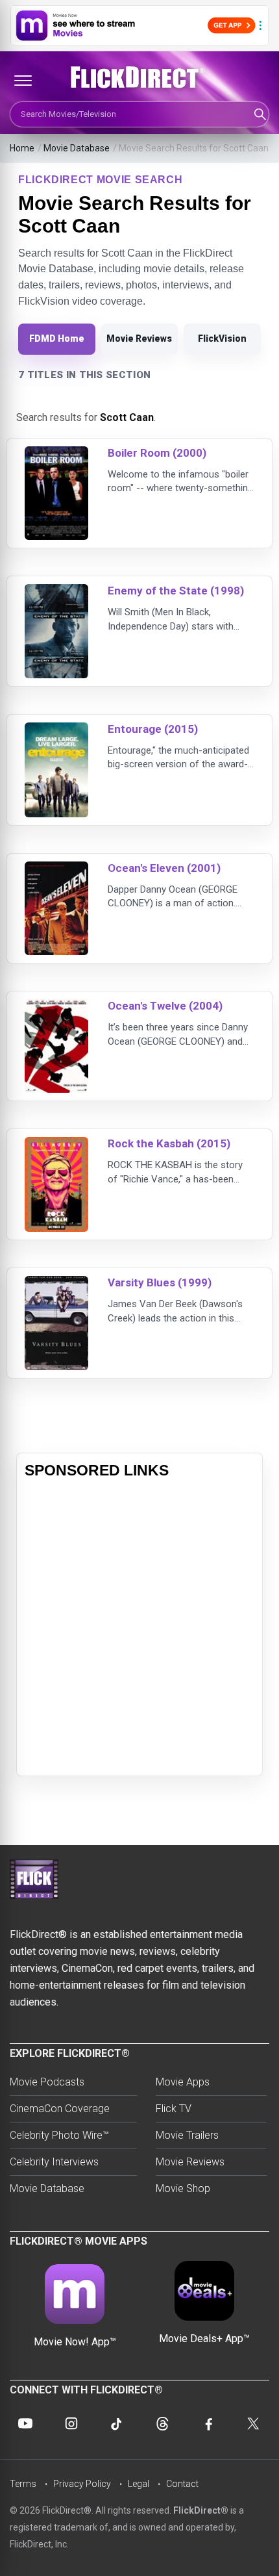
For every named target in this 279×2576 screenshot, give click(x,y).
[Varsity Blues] (56, 1284)
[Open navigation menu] (23, 81)
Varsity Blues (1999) (160, 1282)
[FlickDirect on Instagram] (71, 2423)
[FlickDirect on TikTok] (117, 2423)
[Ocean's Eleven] (56, 870)
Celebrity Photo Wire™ (59, 2135)
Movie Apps (183, 2082)
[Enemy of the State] (56, 592)
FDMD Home (57, 338)
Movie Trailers (187, 2135)
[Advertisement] (139, 1628)
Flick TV (174, 2109)
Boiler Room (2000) (157, 453)
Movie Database (77, 148)
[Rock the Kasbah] (56, 1145)
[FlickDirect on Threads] (162, 2423)
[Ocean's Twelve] (56, 1007)
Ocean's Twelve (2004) (165, 1006)
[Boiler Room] (56, 454)
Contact (182, 2484)
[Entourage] (56, 731)
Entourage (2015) (153, 729)
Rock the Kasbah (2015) (169, 1143)
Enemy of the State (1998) (176, 591)
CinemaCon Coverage (60, 2109)
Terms (23, 2484)
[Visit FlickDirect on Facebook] (208, 2423)
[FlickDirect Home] (139, 77)
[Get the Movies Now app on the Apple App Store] (139, 25)
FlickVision (222, 338)
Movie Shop (183, 2188)
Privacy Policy (82, 2484)
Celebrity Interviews (54, 2162)
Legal (139, 2484)
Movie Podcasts (47, 2082)
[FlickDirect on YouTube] (25, 2423)
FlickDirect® (201, 2510)
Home (22, 148)
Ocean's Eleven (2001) (164, 868)
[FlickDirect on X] (254, 2423)
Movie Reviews (139, 338)
